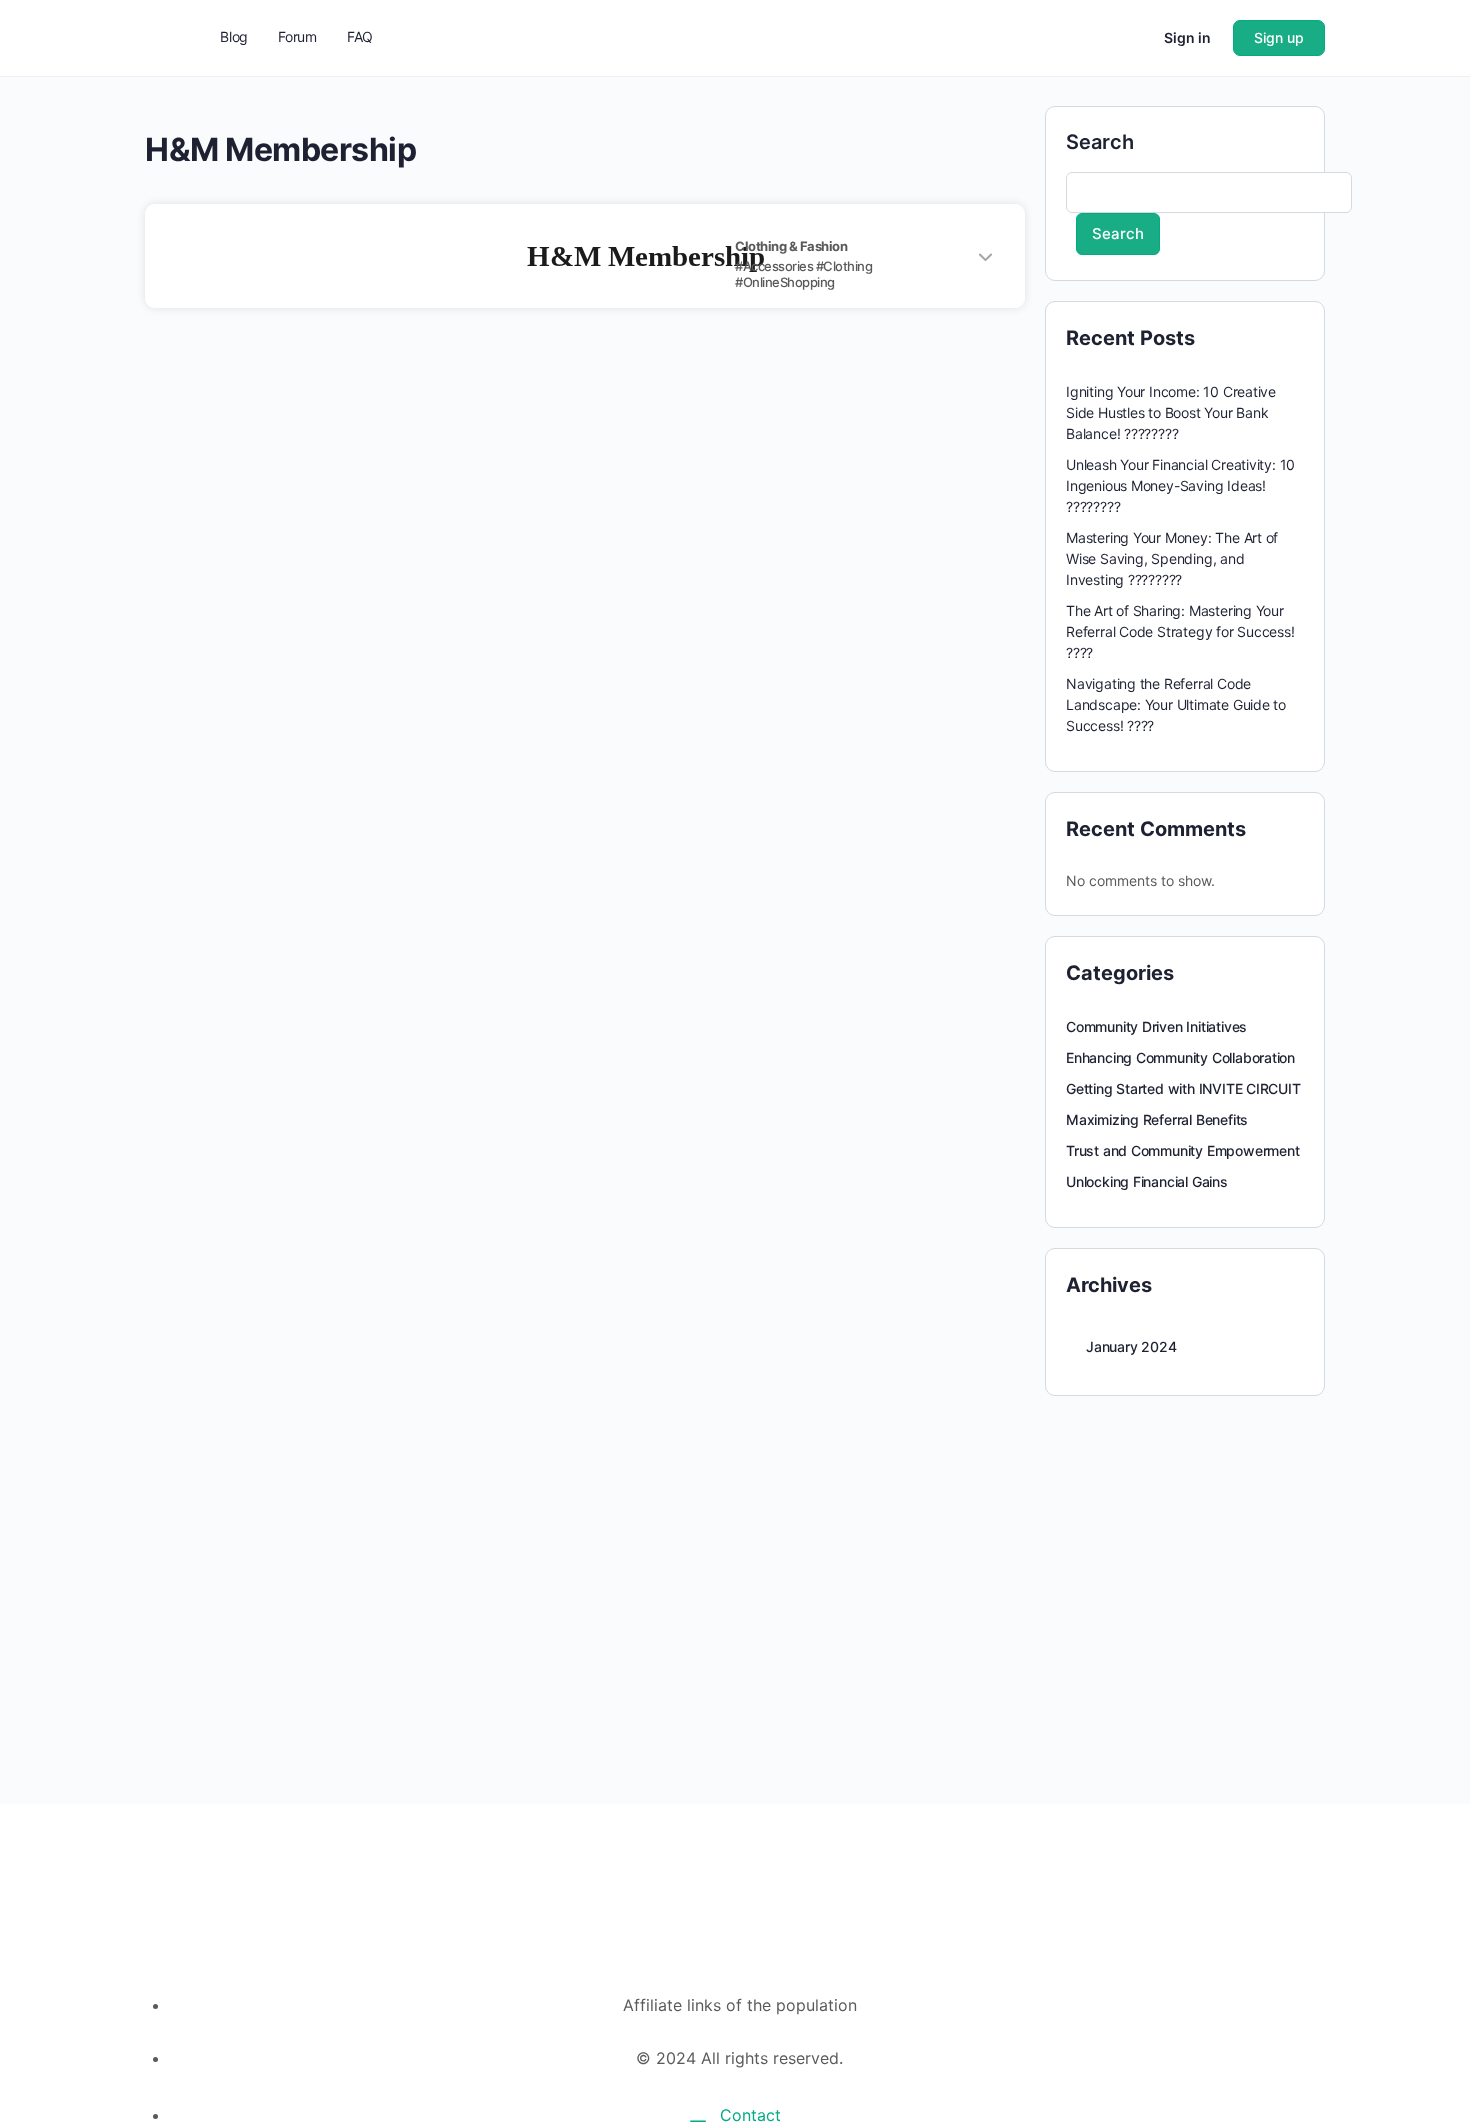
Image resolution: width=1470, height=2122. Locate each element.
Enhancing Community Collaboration (1180, 1057)
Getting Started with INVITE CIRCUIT (1183, 1088)
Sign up (1279, 37)
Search (1100, 142)
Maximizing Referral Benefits (1157, 1119)
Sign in (1187, 37)
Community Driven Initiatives (1156, 1026)
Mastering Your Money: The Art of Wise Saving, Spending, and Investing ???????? (1172, 558)
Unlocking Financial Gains (1147, 1181)
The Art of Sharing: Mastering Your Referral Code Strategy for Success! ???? (1180, 631)
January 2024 (1131, 1346)
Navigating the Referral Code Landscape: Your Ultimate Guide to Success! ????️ (1176, 704)
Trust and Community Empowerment (1183, 1150)
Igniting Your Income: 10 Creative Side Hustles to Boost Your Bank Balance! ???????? (1171, 412)
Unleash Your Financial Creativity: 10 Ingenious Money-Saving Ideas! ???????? (1180, 485)
